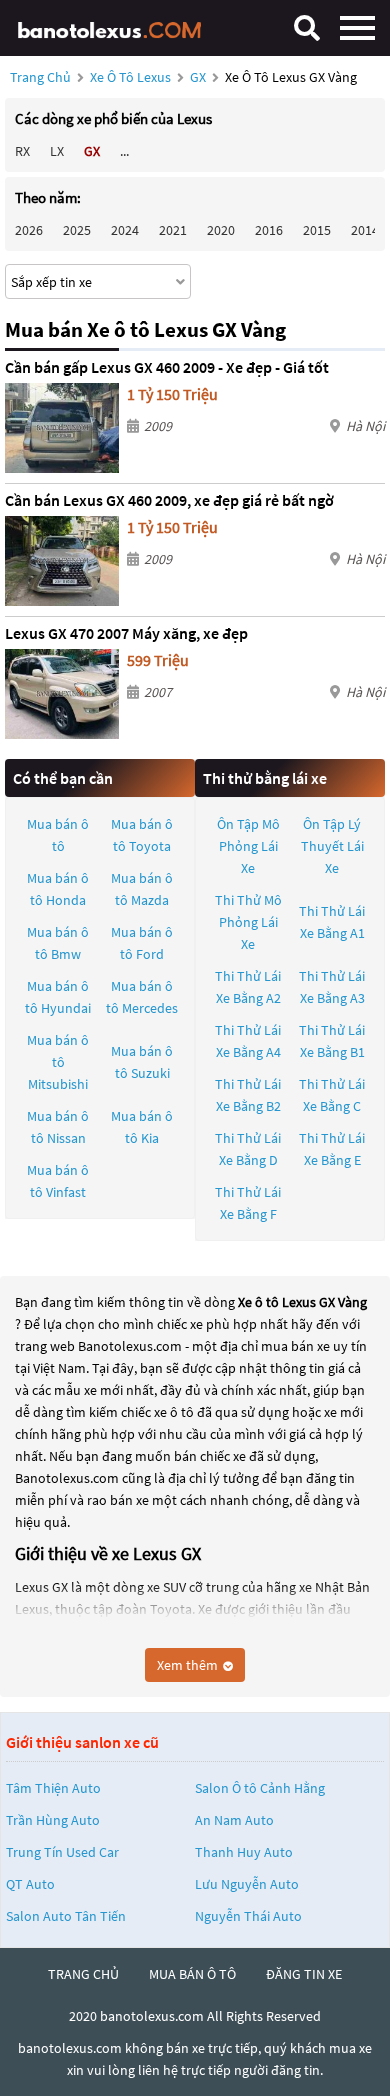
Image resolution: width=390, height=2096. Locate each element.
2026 (29, 230)
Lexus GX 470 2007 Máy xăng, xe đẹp (126, 633)
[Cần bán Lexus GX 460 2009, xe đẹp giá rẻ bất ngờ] (62, 561)
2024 (125, 230)
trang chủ (83, 1974)
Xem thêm (189, 1665)
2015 (317, 230)
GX (199, 77)
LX (57, 151)
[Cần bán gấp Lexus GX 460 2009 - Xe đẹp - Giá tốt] (62, 428)
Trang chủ (40, 77)
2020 (221, 230)
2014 (365, 230)
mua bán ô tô (192, 1974)
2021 (173, 230)
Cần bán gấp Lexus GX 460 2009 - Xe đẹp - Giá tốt (167, 367)
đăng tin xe (304, 1974)
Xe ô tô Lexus (130, 77)
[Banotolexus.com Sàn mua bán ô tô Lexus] (115, 27)
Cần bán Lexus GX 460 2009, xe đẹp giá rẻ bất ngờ (169, 500)
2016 (269, 230)
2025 (77, 230)
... (124, 151)
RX (22, 151)
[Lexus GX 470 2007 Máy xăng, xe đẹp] (62, 694)
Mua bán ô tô (58, 835)
